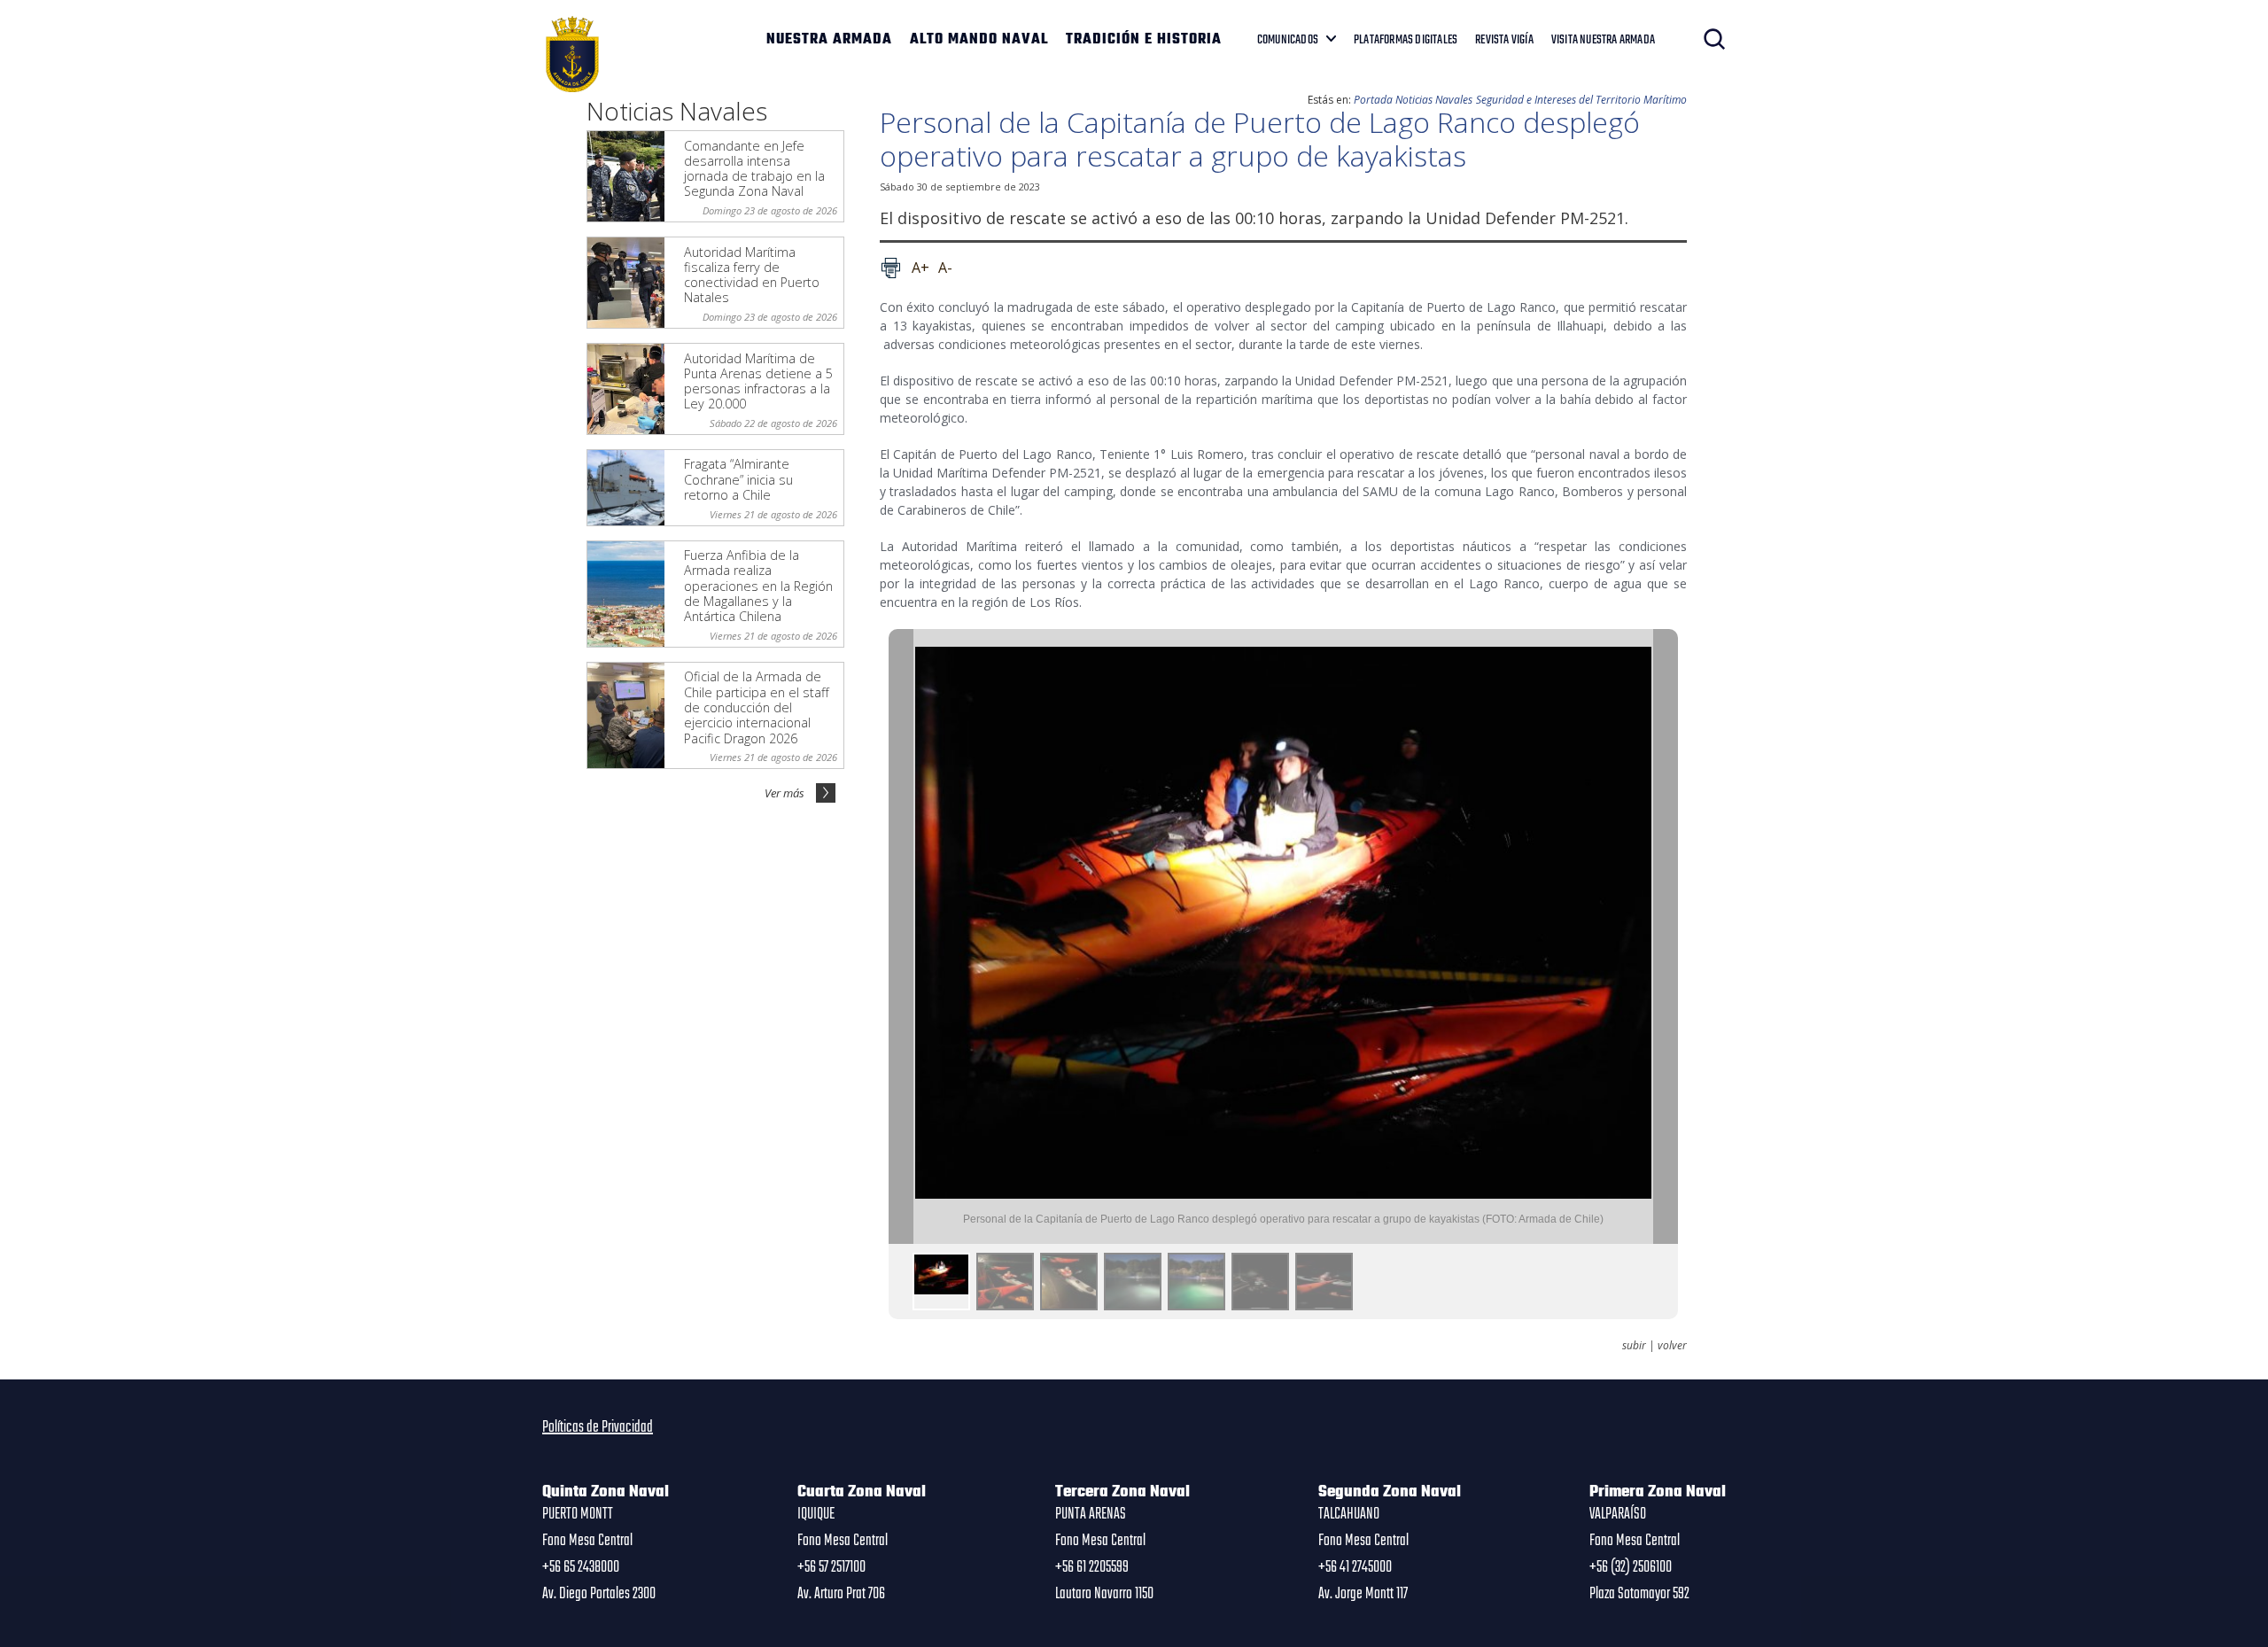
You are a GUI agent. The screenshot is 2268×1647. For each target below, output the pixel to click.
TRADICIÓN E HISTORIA (1144, 40)
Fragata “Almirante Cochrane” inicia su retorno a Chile (738, 479)
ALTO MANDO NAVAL (979, 40)
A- (945, 268)
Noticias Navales (1434, 100)
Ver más (784, 793)
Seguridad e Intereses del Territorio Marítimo (1581, 100)
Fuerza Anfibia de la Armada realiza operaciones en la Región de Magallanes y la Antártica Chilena (758, 586)
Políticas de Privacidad (598, 1427)
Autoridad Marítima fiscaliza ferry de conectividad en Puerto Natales (752, 275)
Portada (1373, 100)
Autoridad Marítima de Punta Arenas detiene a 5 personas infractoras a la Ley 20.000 (758, 381)
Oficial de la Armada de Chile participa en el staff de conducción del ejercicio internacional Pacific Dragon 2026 (757, 707)
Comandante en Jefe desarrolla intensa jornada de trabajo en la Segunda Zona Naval (754, 169)
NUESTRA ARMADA (829, 40)
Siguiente (1666, 936)
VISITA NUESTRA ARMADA (1603, 40)
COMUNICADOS (1288, 40)
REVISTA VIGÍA (1504, 40)
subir (1634, 1346)
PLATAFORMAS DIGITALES (1406, 40)
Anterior (901, 936)
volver (1672, 1346)
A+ (920, 268)
